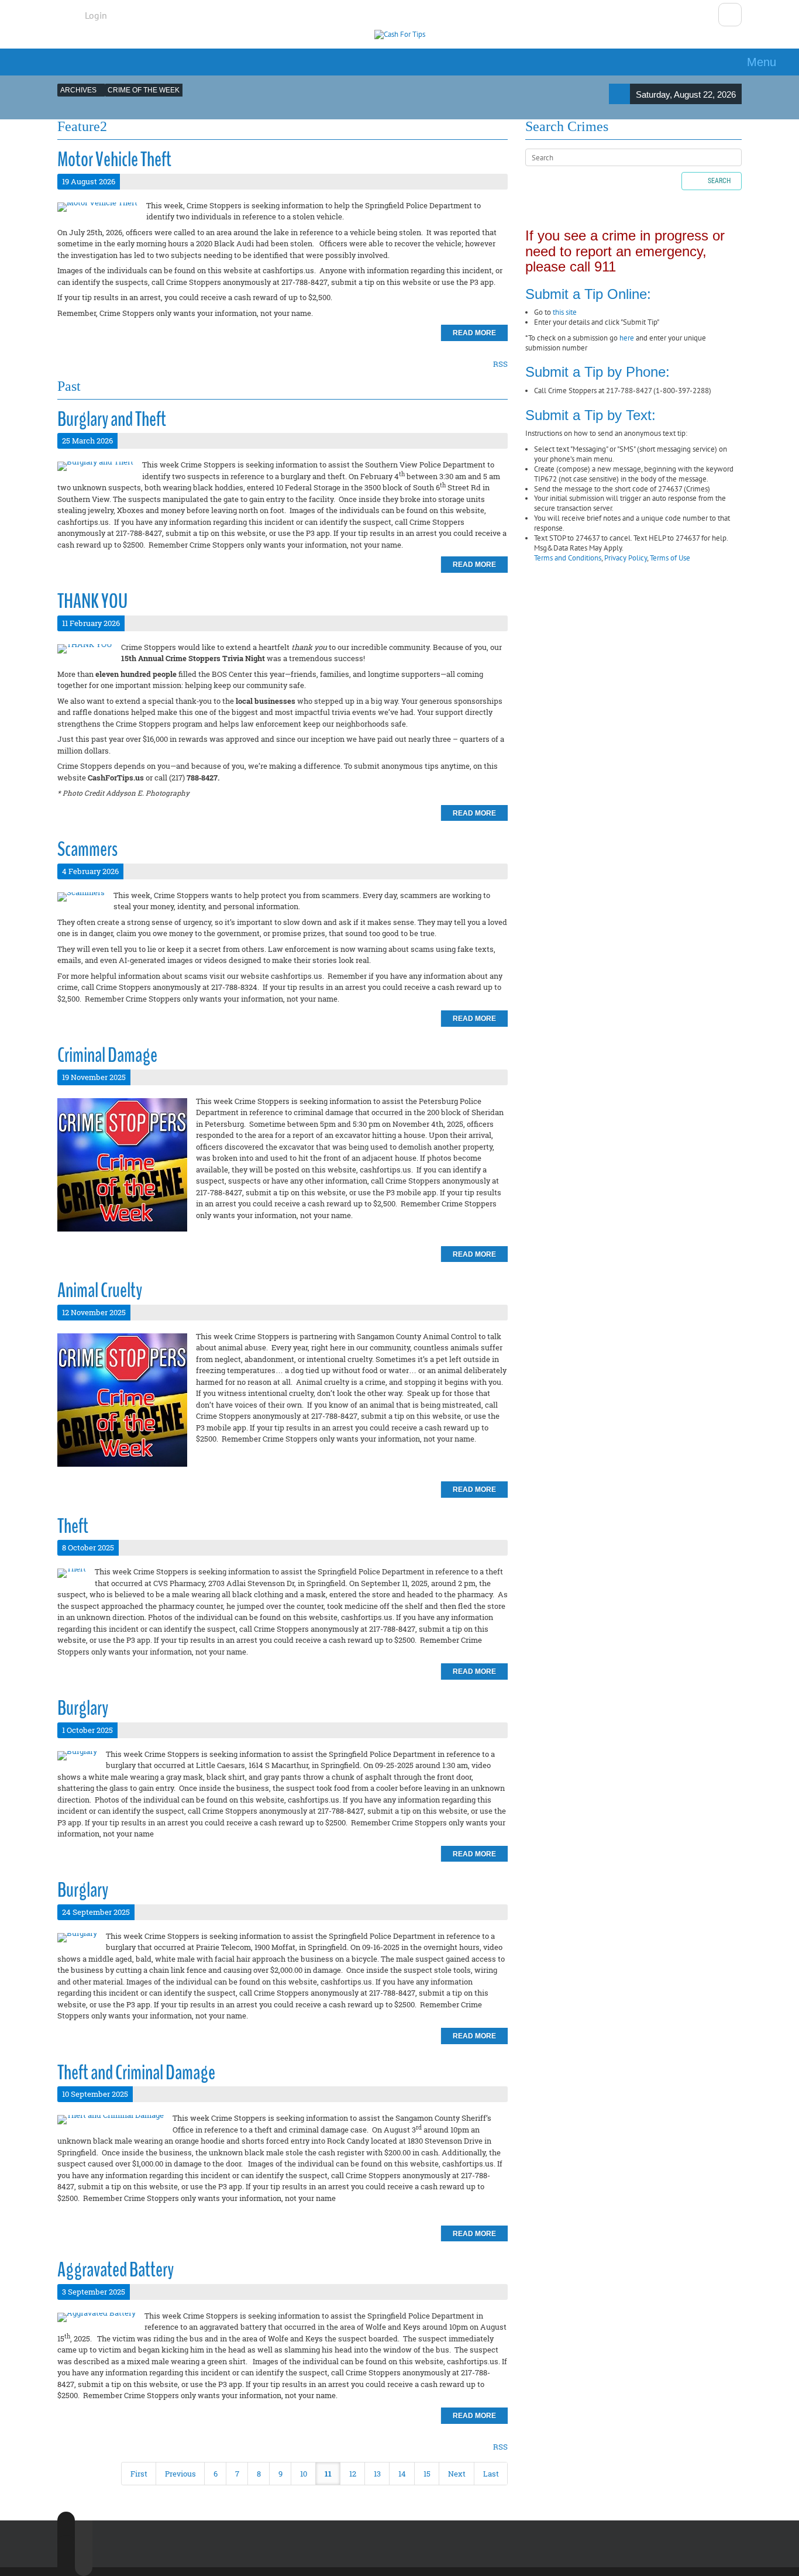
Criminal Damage (107, 1055)
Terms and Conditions (568, 558)
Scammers (87, 849)
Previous (180, 2474)
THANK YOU (92, 601)
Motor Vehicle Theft (114, 159)
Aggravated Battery (116, 2270)
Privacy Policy (626, 558)
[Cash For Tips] (400, 35)
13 (377, 2474)
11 (328, 2474)
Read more (474, 333)
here (627, 338)
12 (353, 2474)
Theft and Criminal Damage (136, 2073)
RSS (500, 364)
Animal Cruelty (100, 1290)
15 (427, 2474)
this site (565, 312)
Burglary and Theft (112, 419)
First (139, 2474)
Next (457, 2474)
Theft (73, 1526)
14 (402, 2474)
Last (491, 2474)
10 (304, 2474)
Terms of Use (670, 558)
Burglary (83, 1708)
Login (96, 15)
